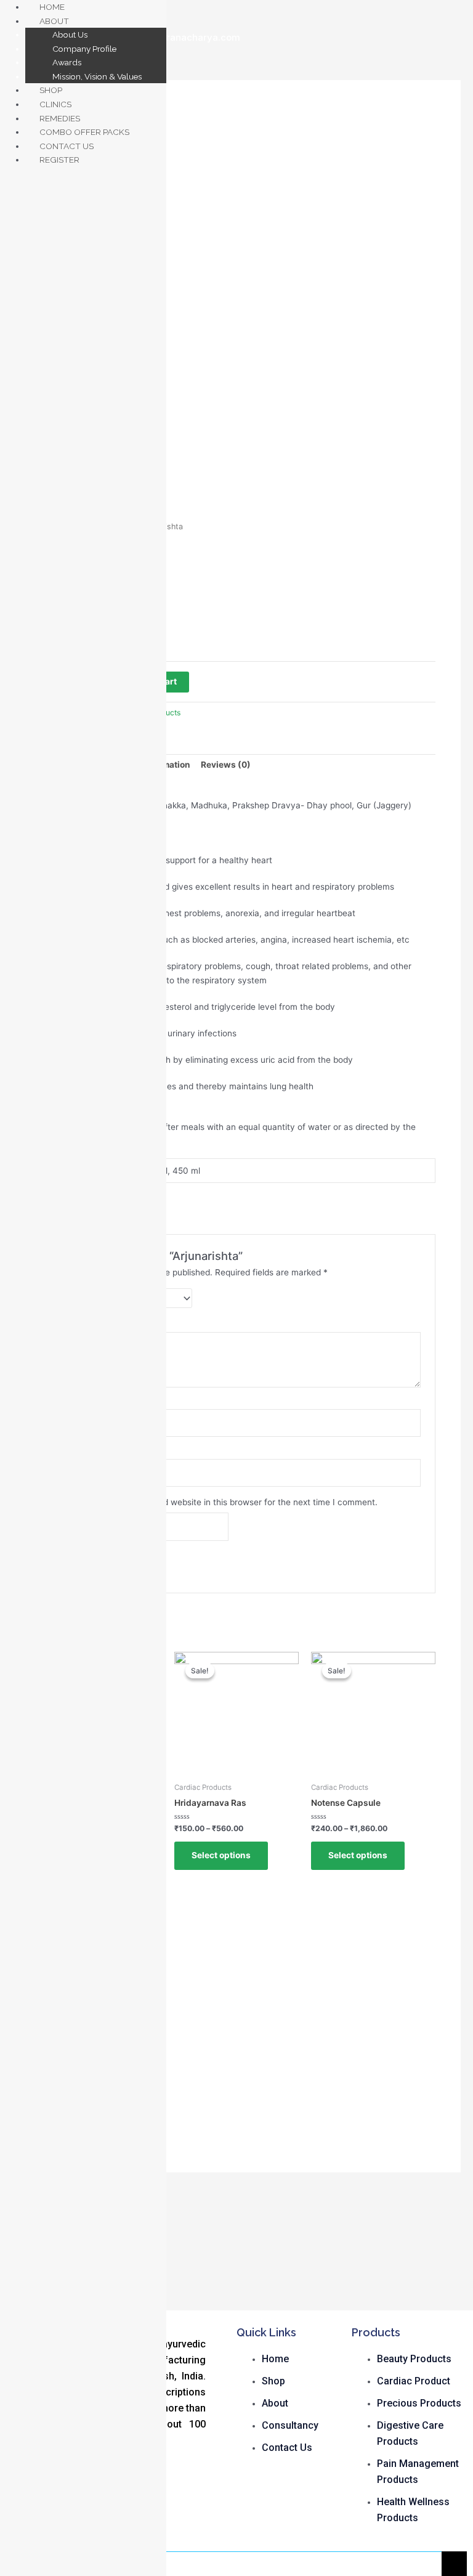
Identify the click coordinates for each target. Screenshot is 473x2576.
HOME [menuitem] (52, 7)
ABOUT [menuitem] (54, 21)
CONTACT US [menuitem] (67, 146)
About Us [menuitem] (70, 35)
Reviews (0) (226, 765)
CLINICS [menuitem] (55, 104)
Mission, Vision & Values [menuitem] (97, 76)
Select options (221, 1855)
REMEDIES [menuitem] (60, 118)
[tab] (226, 765)
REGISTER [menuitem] (59, 160)
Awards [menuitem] (67, 62)
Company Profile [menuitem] (84, 49)
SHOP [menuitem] (51, 90)
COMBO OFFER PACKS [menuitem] (84, 132)
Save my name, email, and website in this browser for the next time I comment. (220, 1502)
